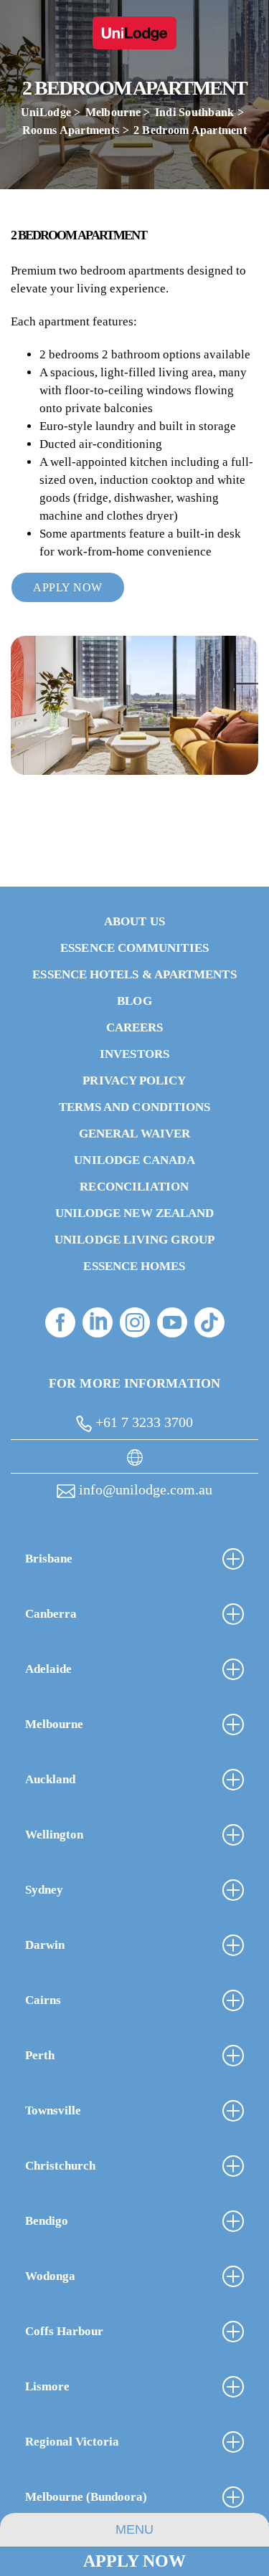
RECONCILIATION (134, 1187)
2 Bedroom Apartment (190, 130)
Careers (135, 1027)
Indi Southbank (195, 112)
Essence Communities (134, 948)
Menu (134, 2529)
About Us (134, 921)
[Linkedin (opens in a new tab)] (98, 1322)
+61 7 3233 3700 (142, 1422)
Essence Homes (134, 1266)
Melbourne (113, 112)
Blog (134, 1001)
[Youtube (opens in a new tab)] (172, 1322)
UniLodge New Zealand (135, 1213)
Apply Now (134, 2561)
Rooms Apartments (71, 130)
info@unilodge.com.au (144, 1489)
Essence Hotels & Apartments (134, 974)
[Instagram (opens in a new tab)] (135, 1322)
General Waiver (134, 1134)
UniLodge (46, 112)
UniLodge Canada (134, 1160)
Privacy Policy (134, 1081)
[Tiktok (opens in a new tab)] (209, 1322)
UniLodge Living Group (134, 1240)
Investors (134, 1054)
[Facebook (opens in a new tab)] (60, 1322)
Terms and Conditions (135, 1107)
